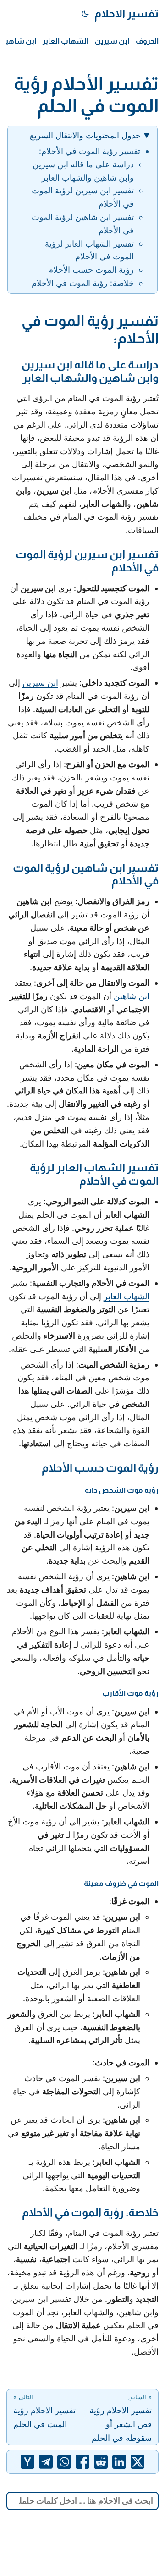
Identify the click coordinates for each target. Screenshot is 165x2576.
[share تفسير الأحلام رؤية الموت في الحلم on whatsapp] (64, 2462)
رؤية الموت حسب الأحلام (91, 270)
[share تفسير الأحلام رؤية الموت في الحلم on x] (137, 2462)
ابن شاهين (132, 996)
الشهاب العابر (126, 1296)
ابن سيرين (40, 683)
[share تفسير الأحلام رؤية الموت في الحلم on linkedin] (119, 2462)
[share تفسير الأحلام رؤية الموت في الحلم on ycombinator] (27, 2462)
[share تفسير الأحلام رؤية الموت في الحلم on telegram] (46, 2462)
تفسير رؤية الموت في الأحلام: (90, 151)
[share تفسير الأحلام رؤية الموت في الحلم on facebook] (82, 2462)
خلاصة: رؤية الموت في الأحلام (83, 283)
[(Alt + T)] (85, 14)
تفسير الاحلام (126, 14)
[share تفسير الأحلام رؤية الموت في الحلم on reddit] (101, 2462)
